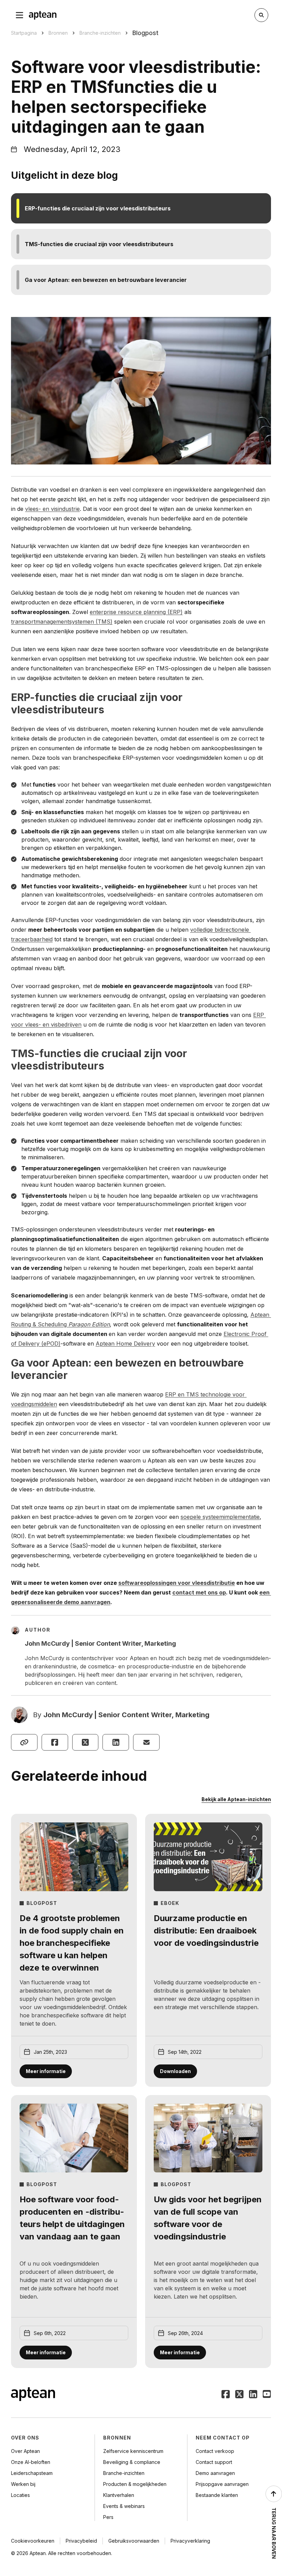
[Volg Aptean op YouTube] (267, 2395)
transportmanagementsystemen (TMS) (62, 622)
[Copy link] (24, 1742)
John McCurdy (68, 1715)
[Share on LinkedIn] (116, 1742)
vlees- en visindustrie (52, 509)
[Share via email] (146, 1742)
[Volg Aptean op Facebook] (226, 2395)
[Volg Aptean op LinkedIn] (253, 2395)
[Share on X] (85, 1742)
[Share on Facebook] (55, 1742)
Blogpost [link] (145, 33)
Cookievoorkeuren (33, 2541)
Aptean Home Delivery (125, 1344)
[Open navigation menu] (20, 15)
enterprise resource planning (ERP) (136, 612)
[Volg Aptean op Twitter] (239, 2395)
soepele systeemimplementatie (220, 1517)
